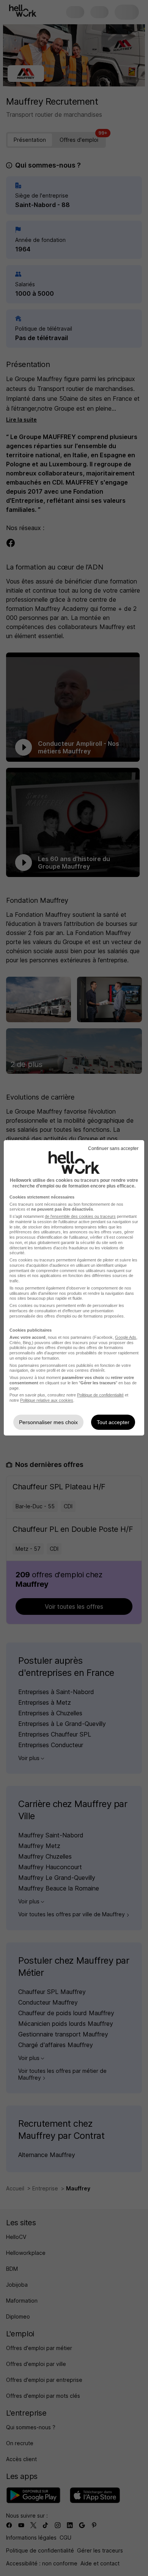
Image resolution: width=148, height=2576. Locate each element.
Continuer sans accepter (113, 1148)
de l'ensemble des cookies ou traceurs (80, 1216)
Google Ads (126, 1337)
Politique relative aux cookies (47, 1400)
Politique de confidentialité (100, 1395)
